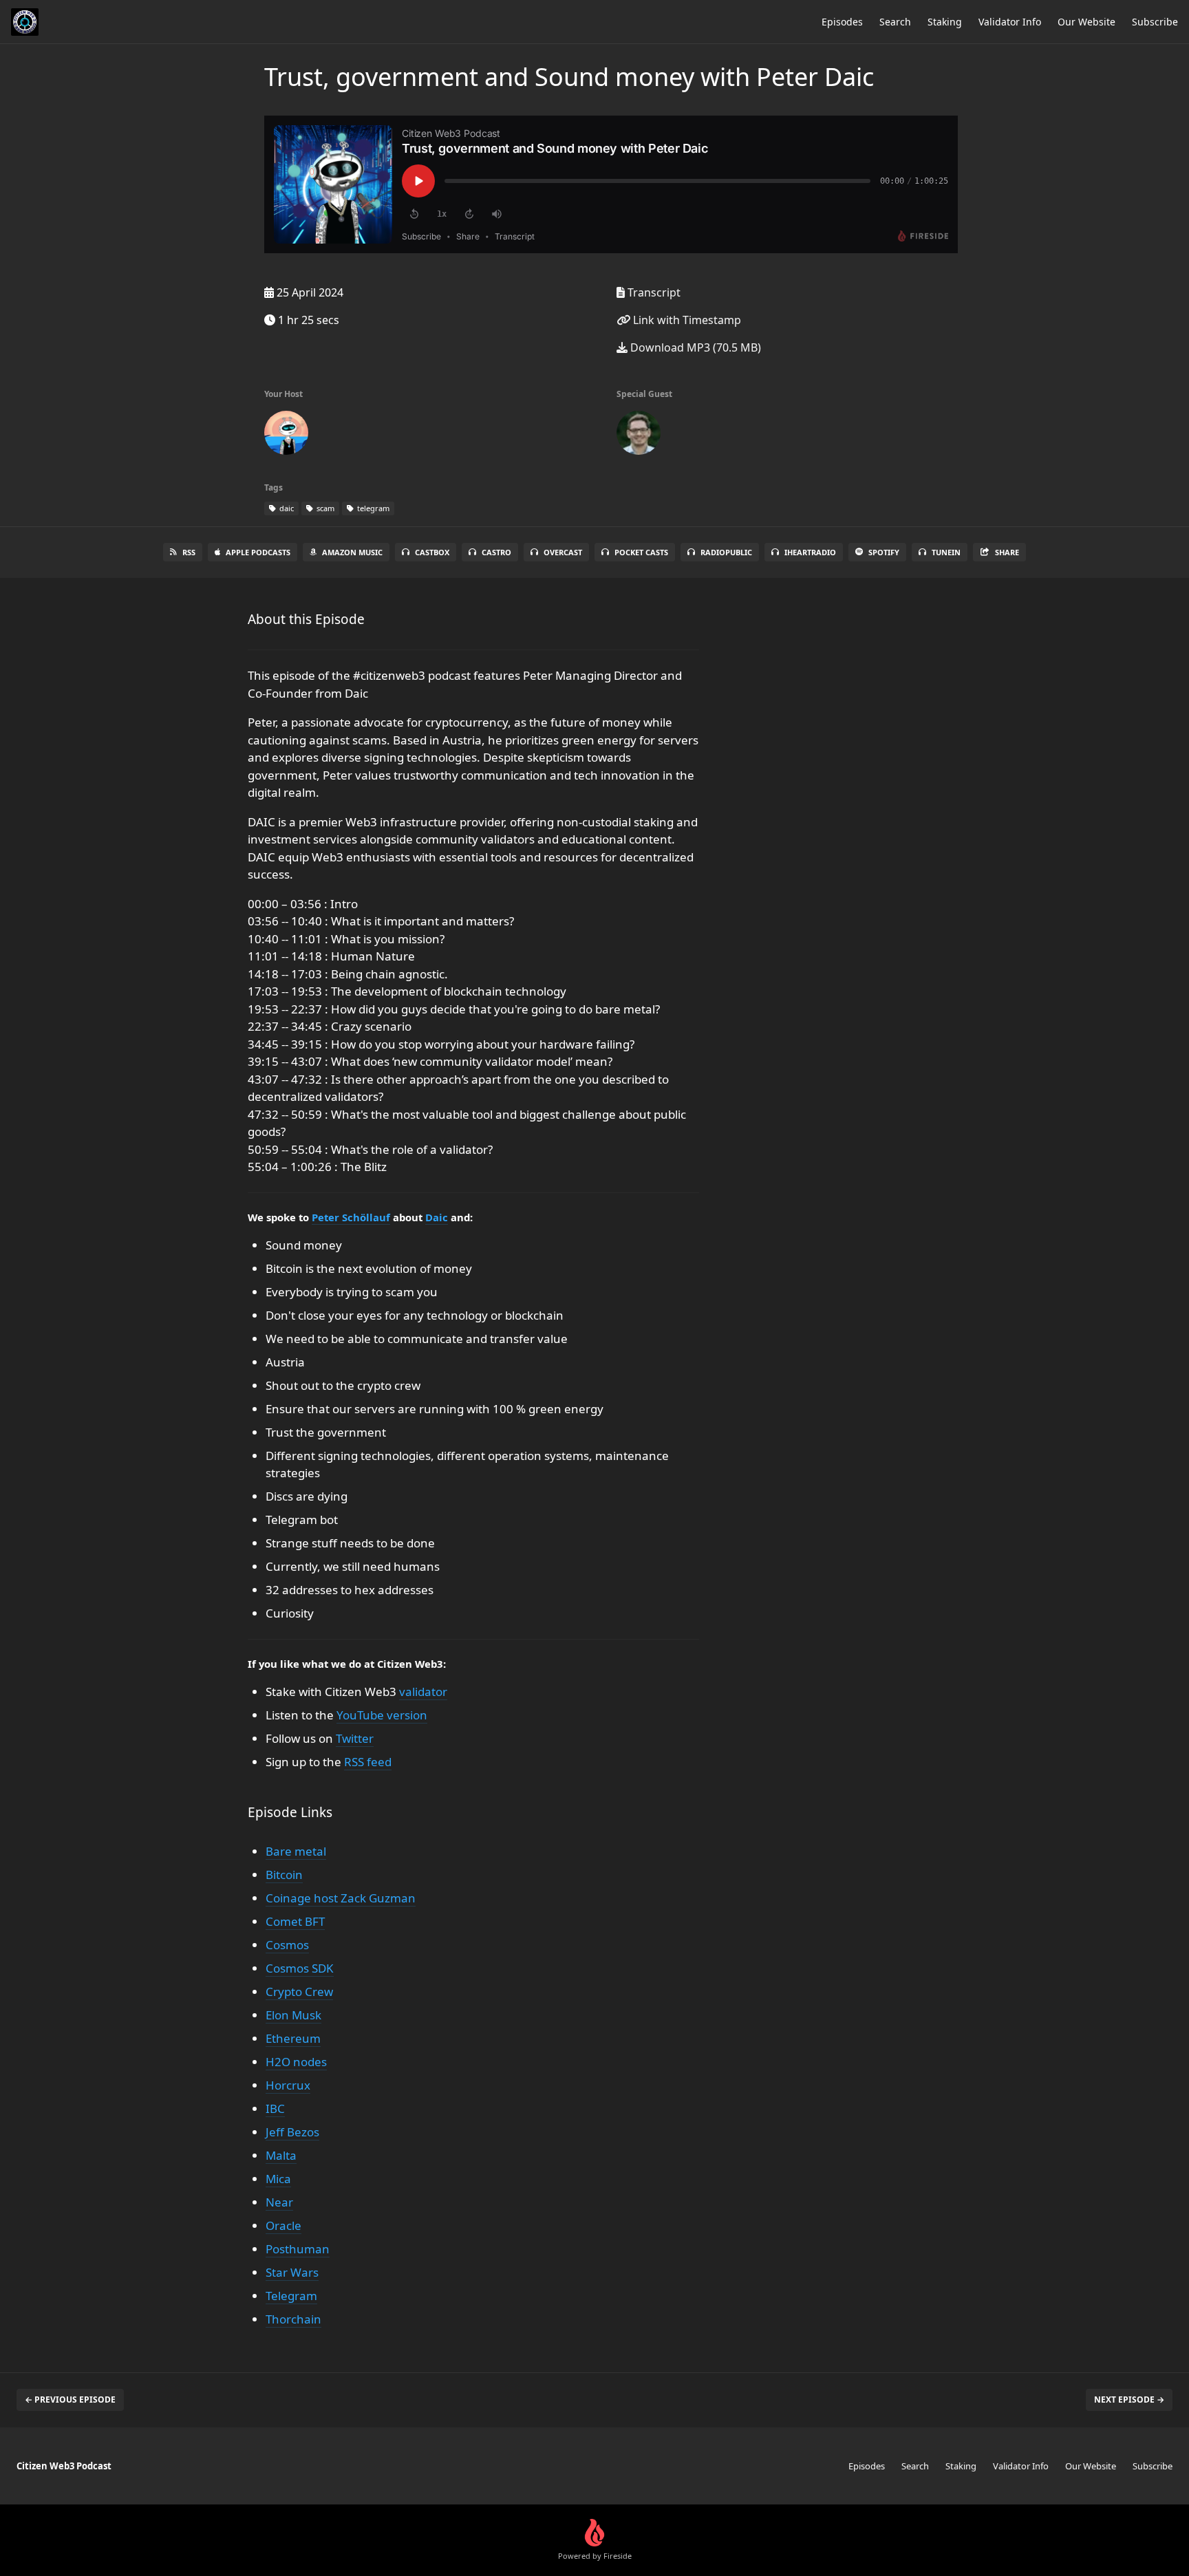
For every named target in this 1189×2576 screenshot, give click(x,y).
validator (423, 1692)
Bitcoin (284, 1875)
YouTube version (382, 1715)
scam (324, 508)
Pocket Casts (641, 552)
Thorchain (293, 2319)
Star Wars (292, 2272)
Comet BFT (295, 1921)
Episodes (842, 22)
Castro (496, 552)
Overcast (563, 552)
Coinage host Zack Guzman (341, 1898)
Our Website (1086, 22)
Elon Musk (293, 2015)
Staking (945, 22)
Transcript (653, 292)
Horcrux (288, 2085)
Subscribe (1155, 22)
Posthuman (298, 2249)
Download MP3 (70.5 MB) (694, 347)
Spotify (884, 552)
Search (895, 22)
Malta (281, 2155)
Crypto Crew (299, 1992)
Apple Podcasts (258, 552)
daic (286, 508)
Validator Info (1010, 22)
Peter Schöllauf (351, 1217)
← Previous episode (70, 2400)
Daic (437, 1217)
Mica (278, 2179)
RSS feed (368, 1762)
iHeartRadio (810, 552)
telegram (372, 508)
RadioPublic (726, 552)
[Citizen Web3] (286, 436)
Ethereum (293, 2038)
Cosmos (287, 1945)
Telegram (291, 2296)
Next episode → (1129, 2400)
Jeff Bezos (292, 2132)
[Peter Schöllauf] (639, 436)
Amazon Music (352, 552)
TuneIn (946, 552)
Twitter (355, 1738)
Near (279, 2202)
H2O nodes (296, 2062)
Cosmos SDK (300, 1968)
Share (1007, 552)
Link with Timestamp (686, 320)
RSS (189, 552)
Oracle (283, 2225)
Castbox (432, 552)
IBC (275, 2108)
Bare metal (296, 1851)
